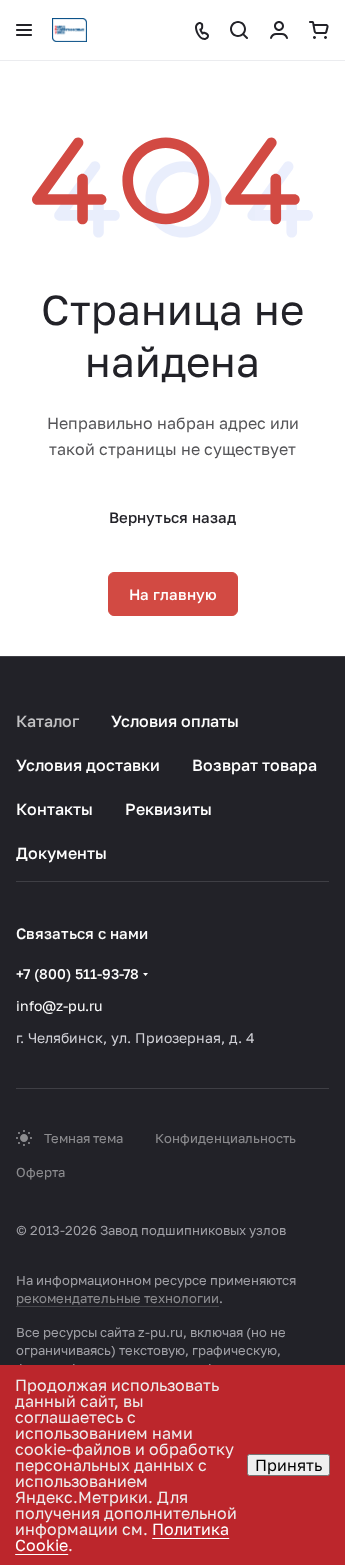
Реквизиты (168, 809)
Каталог (47, 721)
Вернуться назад (172, 517)
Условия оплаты (175, 721)
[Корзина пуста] (319, 30)
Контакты (54, 809)
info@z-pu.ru (59, 1005)
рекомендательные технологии (117, 1298)
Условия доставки (88, 765)
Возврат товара (254, 765)
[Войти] (279, 30)
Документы (61, 853)
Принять (288, 1465)
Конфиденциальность (225, 1138)
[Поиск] (239, 30)
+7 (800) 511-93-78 (77, 973)
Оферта (40, 1172)
